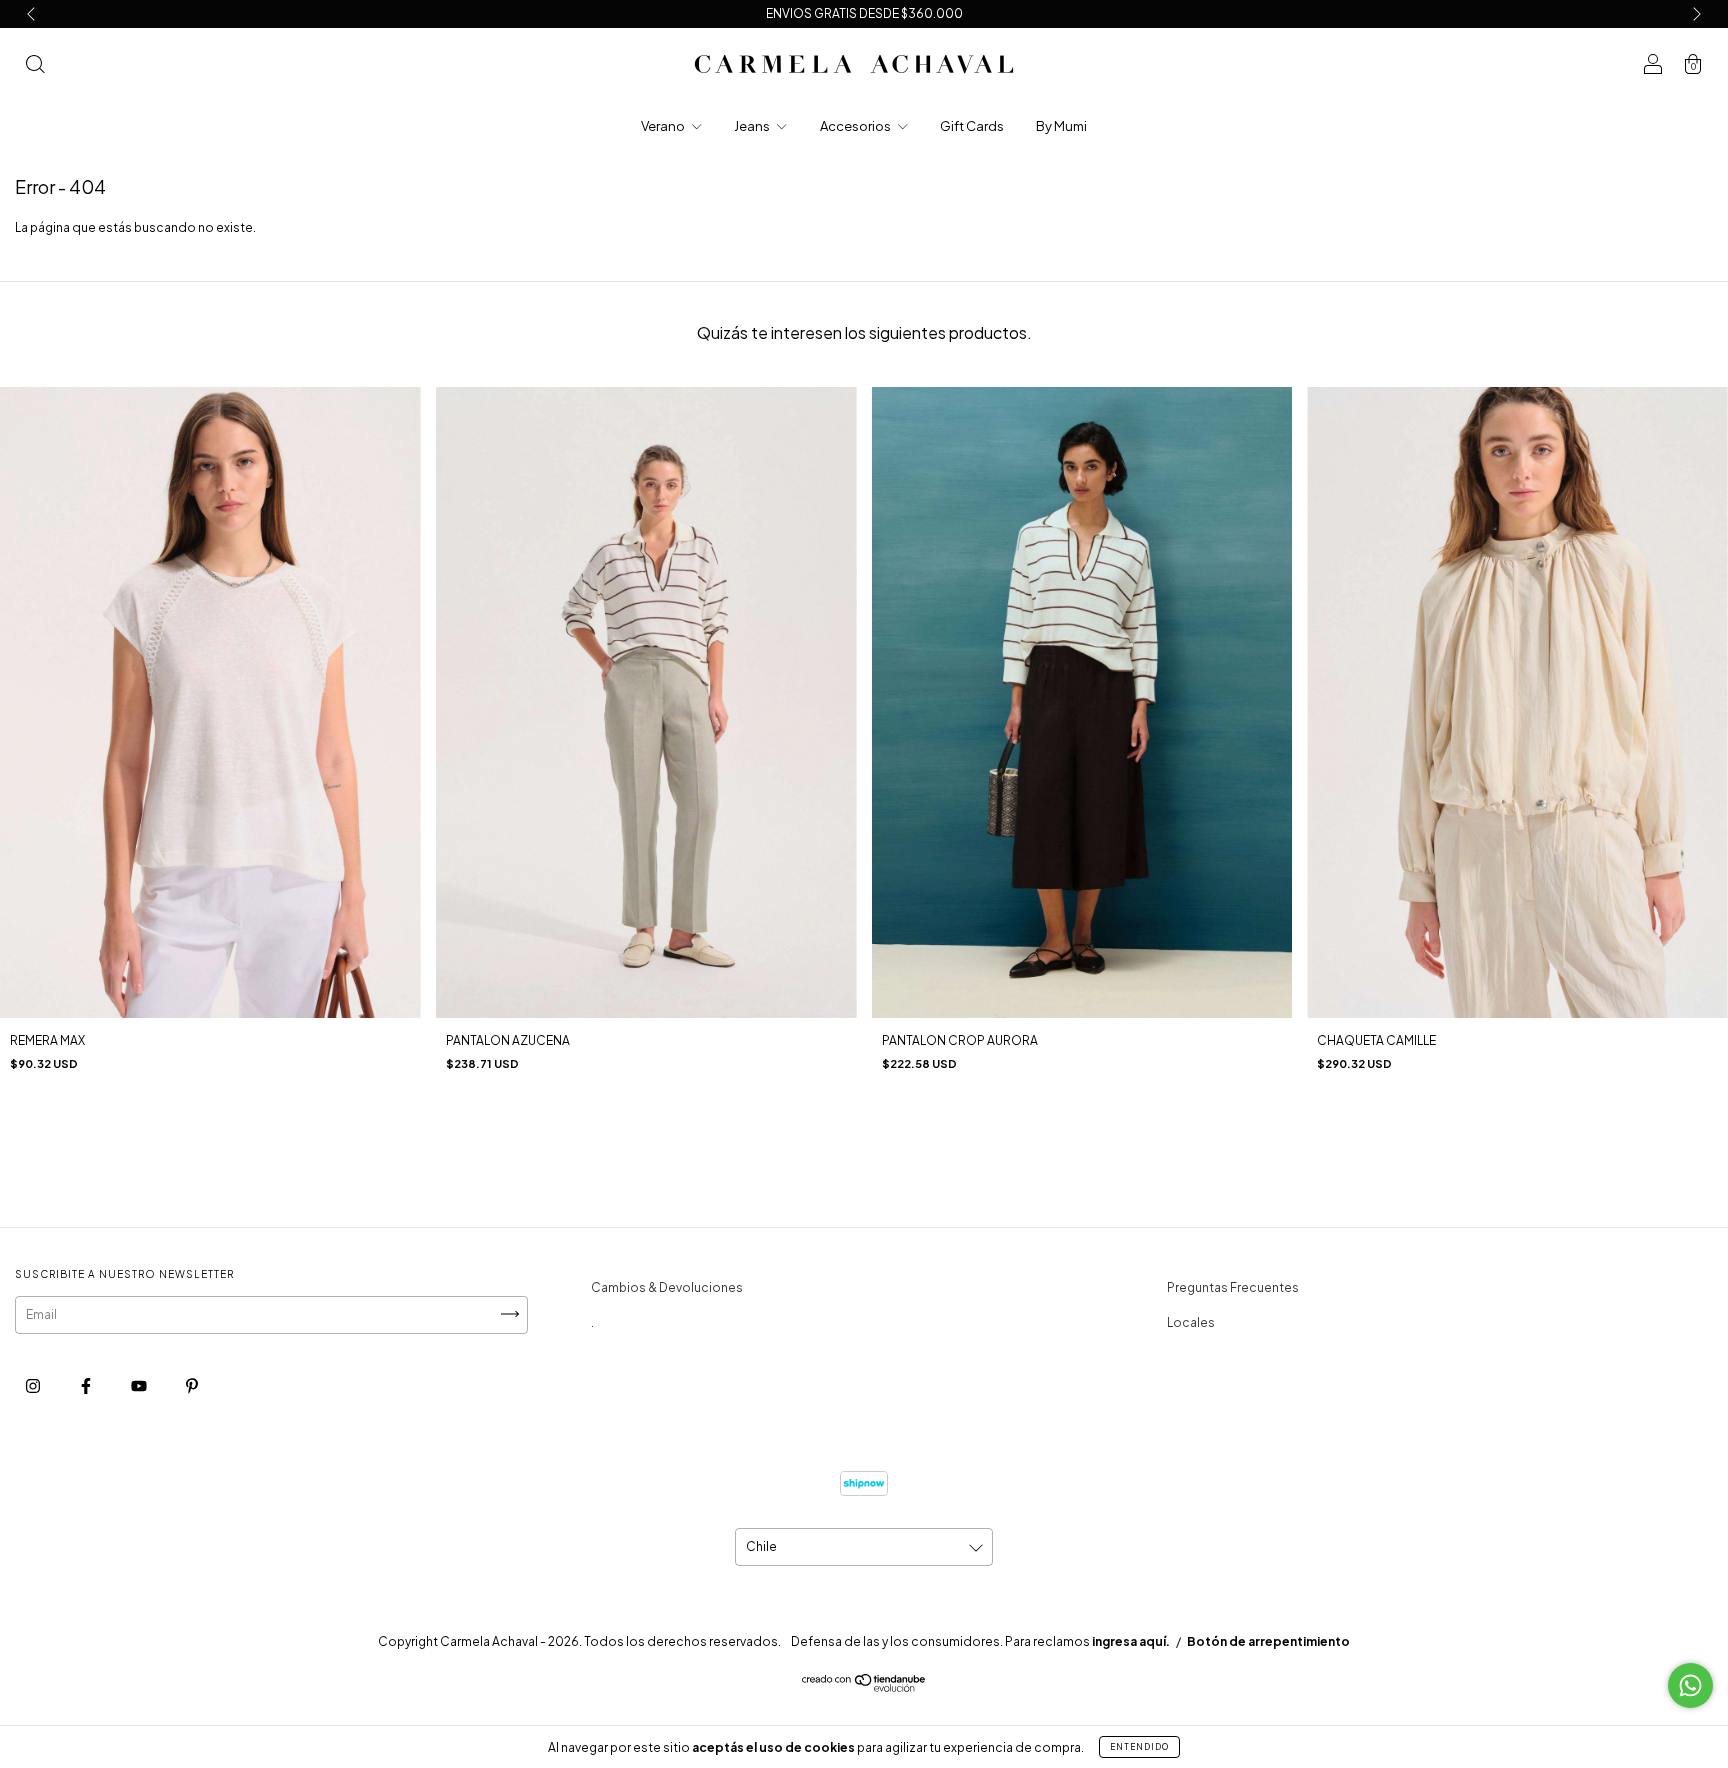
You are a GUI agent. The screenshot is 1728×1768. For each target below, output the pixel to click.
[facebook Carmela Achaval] (87, 1386)
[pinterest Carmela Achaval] (192, 1386)
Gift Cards (972, 126)
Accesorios (856, 126)
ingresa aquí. (1131, 1641)
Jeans (753, 126)
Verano (664, 126)
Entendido (1139, 1747)
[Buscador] (35, 67)
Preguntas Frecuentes (1233, 1287)
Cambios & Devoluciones (667, 1287)
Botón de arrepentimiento (1268, 1641)
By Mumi (1061, 126)
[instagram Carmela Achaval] (34, 1386)
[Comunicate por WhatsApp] (1690, 1685)
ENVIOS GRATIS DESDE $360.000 (864, 13)
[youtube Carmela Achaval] (140, 1386)
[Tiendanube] (864, 1687)
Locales (1191, 1322)
